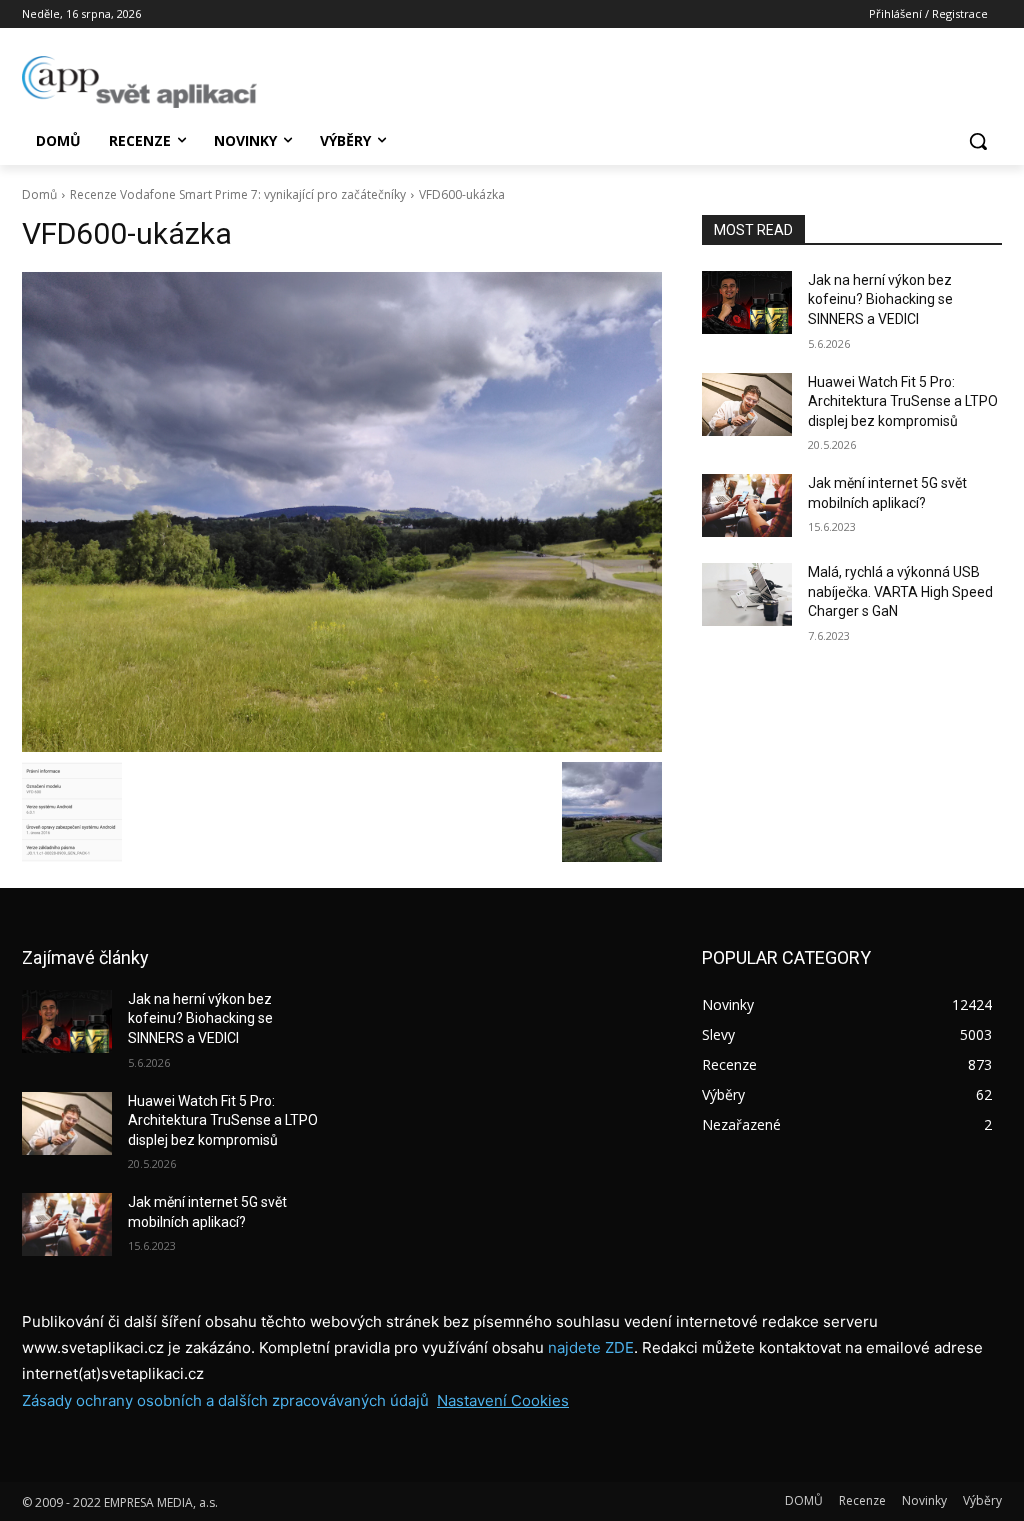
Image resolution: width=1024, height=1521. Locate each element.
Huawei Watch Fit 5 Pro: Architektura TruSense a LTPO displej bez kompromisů (903, 401)
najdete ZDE (591, 1347)
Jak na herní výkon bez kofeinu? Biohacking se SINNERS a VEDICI (880, 299)
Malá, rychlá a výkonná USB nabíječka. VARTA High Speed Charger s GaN (900, 591)
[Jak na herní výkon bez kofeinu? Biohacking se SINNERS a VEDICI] (747, 302)
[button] (978, 141)
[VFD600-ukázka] (342, 512)
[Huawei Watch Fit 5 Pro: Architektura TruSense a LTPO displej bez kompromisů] (747, 404)
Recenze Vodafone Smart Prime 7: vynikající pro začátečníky (238, 194)
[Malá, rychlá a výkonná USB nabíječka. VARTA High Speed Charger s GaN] (747, 594)
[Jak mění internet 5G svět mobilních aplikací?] (747, 505)
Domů (39, 194)
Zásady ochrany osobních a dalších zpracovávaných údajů (225, 1400)
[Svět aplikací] (139, 82)
